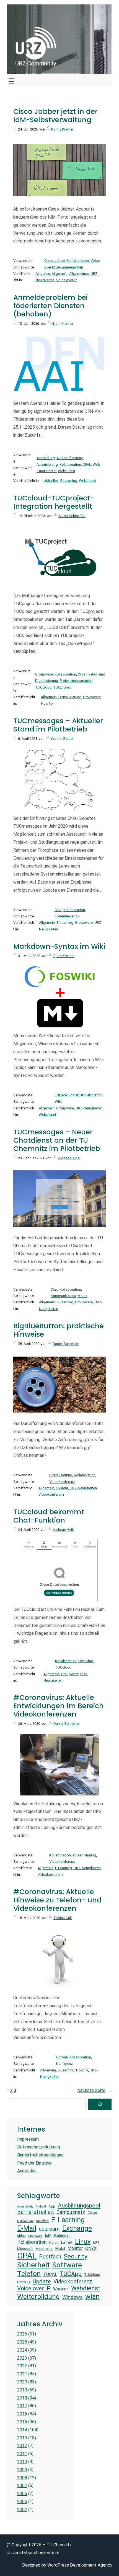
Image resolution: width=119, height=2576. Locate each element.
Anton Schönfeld (72, 516)
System (62, 1488)
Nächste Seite (95, 2090)
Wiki (58, 1102)
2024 (22, 2350)
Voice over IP (66, 280)
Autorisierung (47, 465)
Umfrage (24, 2282)
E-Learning (69, 481)
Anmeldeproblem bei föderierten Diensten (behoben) (51, 306)
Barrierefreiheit (36, 2212)
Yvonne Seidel (62, 739)
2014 (22, 2430)
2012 (22, 2446)
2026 (22, 2334)
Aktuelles (43, 274)
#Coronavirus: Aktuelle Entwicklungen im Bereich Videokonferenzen (59, 1706)
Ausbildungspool (79, 2205)
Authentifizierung (70, 458)
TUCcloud (43, 687)
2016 (22, 2414)
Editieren (62, 1095)
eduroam (49, 2229)
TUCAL (50, 2274)
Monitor (75, 2248)
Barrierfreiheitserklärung (40, 2155)
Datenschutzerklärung (39, 2147)
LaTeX (67, 2242)
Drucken (42, 2221)
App (52, 2206)
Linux (83, 2242)
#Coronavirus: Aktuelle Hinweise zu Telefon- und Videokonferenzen (57, 1900)
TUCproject (62, 687)
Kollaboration (78, 261)
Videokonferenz (62, 1482)
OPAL (87, 465)
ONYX (91, 2248)
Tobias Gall (63, 1918)
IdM (48, 2235)
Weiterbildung (38, 2297)
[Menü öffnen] (11, 80)
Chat (58, 910)
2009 (22, 2470)
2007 (22, 2486)
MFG (96, 2243)
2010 (22, 2462)
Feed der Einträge (34, 2163)
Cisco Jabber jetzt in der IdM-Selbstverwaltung (55, 116)
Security (76, 2256)
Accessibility (25, 2207)
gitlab (75, 1095)
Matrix (82, 1296)
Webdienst (67, 471)
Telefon (29, 2274)
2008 (22, 2478)
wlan (92, 2296)
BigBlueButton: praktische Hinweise (59, 1330)
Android (41, 2207)
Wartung (61, 2289)
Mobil (60, 2248)
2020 (22, 2382)
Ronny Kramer (62, 129)
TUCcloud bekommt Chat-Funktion (49, 1516)
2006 (22, 2494)
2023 (22, 2358)
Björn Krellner (63, 323)
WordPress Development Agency (80, 2565)
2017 (22, 2406)
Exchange (77, 2228)
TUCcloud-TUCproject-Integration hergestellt (54, 502)
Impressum (28, 2139)
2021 (22, 2374)
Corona (62, 2057)
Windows (73, 2297)
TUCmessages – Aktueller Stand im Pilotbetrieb (58, 725)
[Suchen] (100, 2104)
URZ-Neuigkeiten (89, 1108)
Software (67, 2265)
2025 (22, 2342)
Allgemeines (79, 274)
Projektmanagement (76, 681)
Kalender (62, 2235)
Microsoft (25, 2249)
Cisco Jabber (55, 261)
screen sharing (84, 1855)
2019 (22, 2390)
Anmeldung (46, 458)
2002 (22, 2510)
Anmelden (27, 2171)
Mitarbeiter (44, 2249)
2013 (22, 2438)
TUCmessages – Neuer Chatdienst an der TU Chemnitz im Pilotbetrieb (57, 1140)
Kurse (54, 2243)
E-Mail (27, 2228)
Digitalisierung (70, 697)
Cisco (92, 2213)
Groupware (44, 674)
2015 (22, 2422)
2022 (22, 2366)
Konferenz (64, 2064)
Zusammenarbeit (69, 267)
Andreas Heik (63, 1530)
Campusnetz (71, 2212)
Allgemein (60, 274)
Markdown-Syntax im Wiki (59, 947)
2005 (22, 2502)
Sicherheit (33, 2265)
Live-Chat (86, 1661)
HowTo (47, 703)
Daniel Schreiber (66, 1344)
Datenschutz (25, 2221)
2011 (22, 2454)
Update (42, 2281)
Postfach (50, 2257)
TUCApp (71, 2274)
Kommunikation (67, 916)
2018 (22, 2398)
